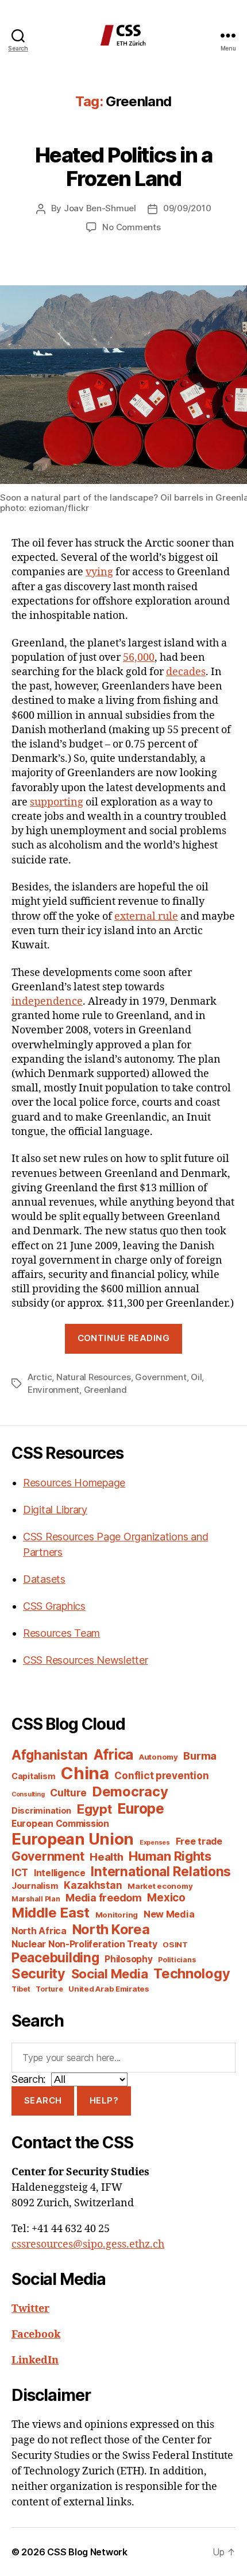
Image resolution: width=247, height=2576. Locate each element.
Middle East (51, 1913)
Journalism (35, 1886)
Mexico (166, 1898)
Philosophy (128, 1959)
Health (106, 1857)
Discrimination (41, 1810)
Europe (140, 1808)
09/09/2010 (187, 208)
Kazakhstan (93, 1885)
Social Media (110, 1974)
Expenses (155, 1843)
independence (47, 1002)
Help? (104, 2100)
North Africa (39, 1931)
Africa (113, 1754)
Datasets (44, 1579)
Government (161, 1377)
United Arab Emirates (109, 1989)
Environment (53, 1390)
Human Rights (170, 1856)
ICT (20, 1872)
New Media (169, 1914)
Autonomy (159, 1757)
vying (99, 572)
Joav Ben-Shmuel (100, 208)
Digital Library (55, 1510)
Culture (68, 1793)
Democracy (130, 1791)
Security (38, 1974)
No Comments (131, 227)
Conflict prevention (161, 1775)
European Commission (60, 1824)
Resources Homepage (74, 1483)
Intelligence (60, 1873)
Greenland (105, 1390)
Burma (200, 1756)
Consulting (28, 1794)
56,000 (139, 658)
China (85, 1773)
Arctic (40, 1377)
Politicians (177, 1960)
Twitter (30, 2309)
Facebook (36, 2335)
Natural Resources (94, 1377)
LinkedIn (35, 2360)
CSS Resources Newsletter (86, 1660)
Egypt (94, 1809)
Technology (192, 1973)
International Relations (161, 1871)
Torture (49, 1989)
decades (186, 672)
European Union (73, 1839)
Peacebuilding (55, 1957)
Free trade (199, 1841)
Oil (196, 1377)
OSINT (175, 1944)
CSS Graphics (54, 1606)
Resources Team (61, 1633)
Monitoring (117, 1915)
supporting (57, 802)
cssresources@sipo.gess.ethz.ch (88, 2244)
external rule (146, 917)
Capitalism (33, 1776)
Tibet (21, 1989)
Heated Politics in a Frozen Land (123, 167)
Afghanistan (50, 1755)
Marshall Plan (36, 1899)
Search (43, 2100)
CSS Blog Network (87, 2552)
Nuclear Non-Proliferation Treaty (84, 1944)
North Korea (111, 1929)
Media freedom (104, 1898)
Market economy (160, 1886)
